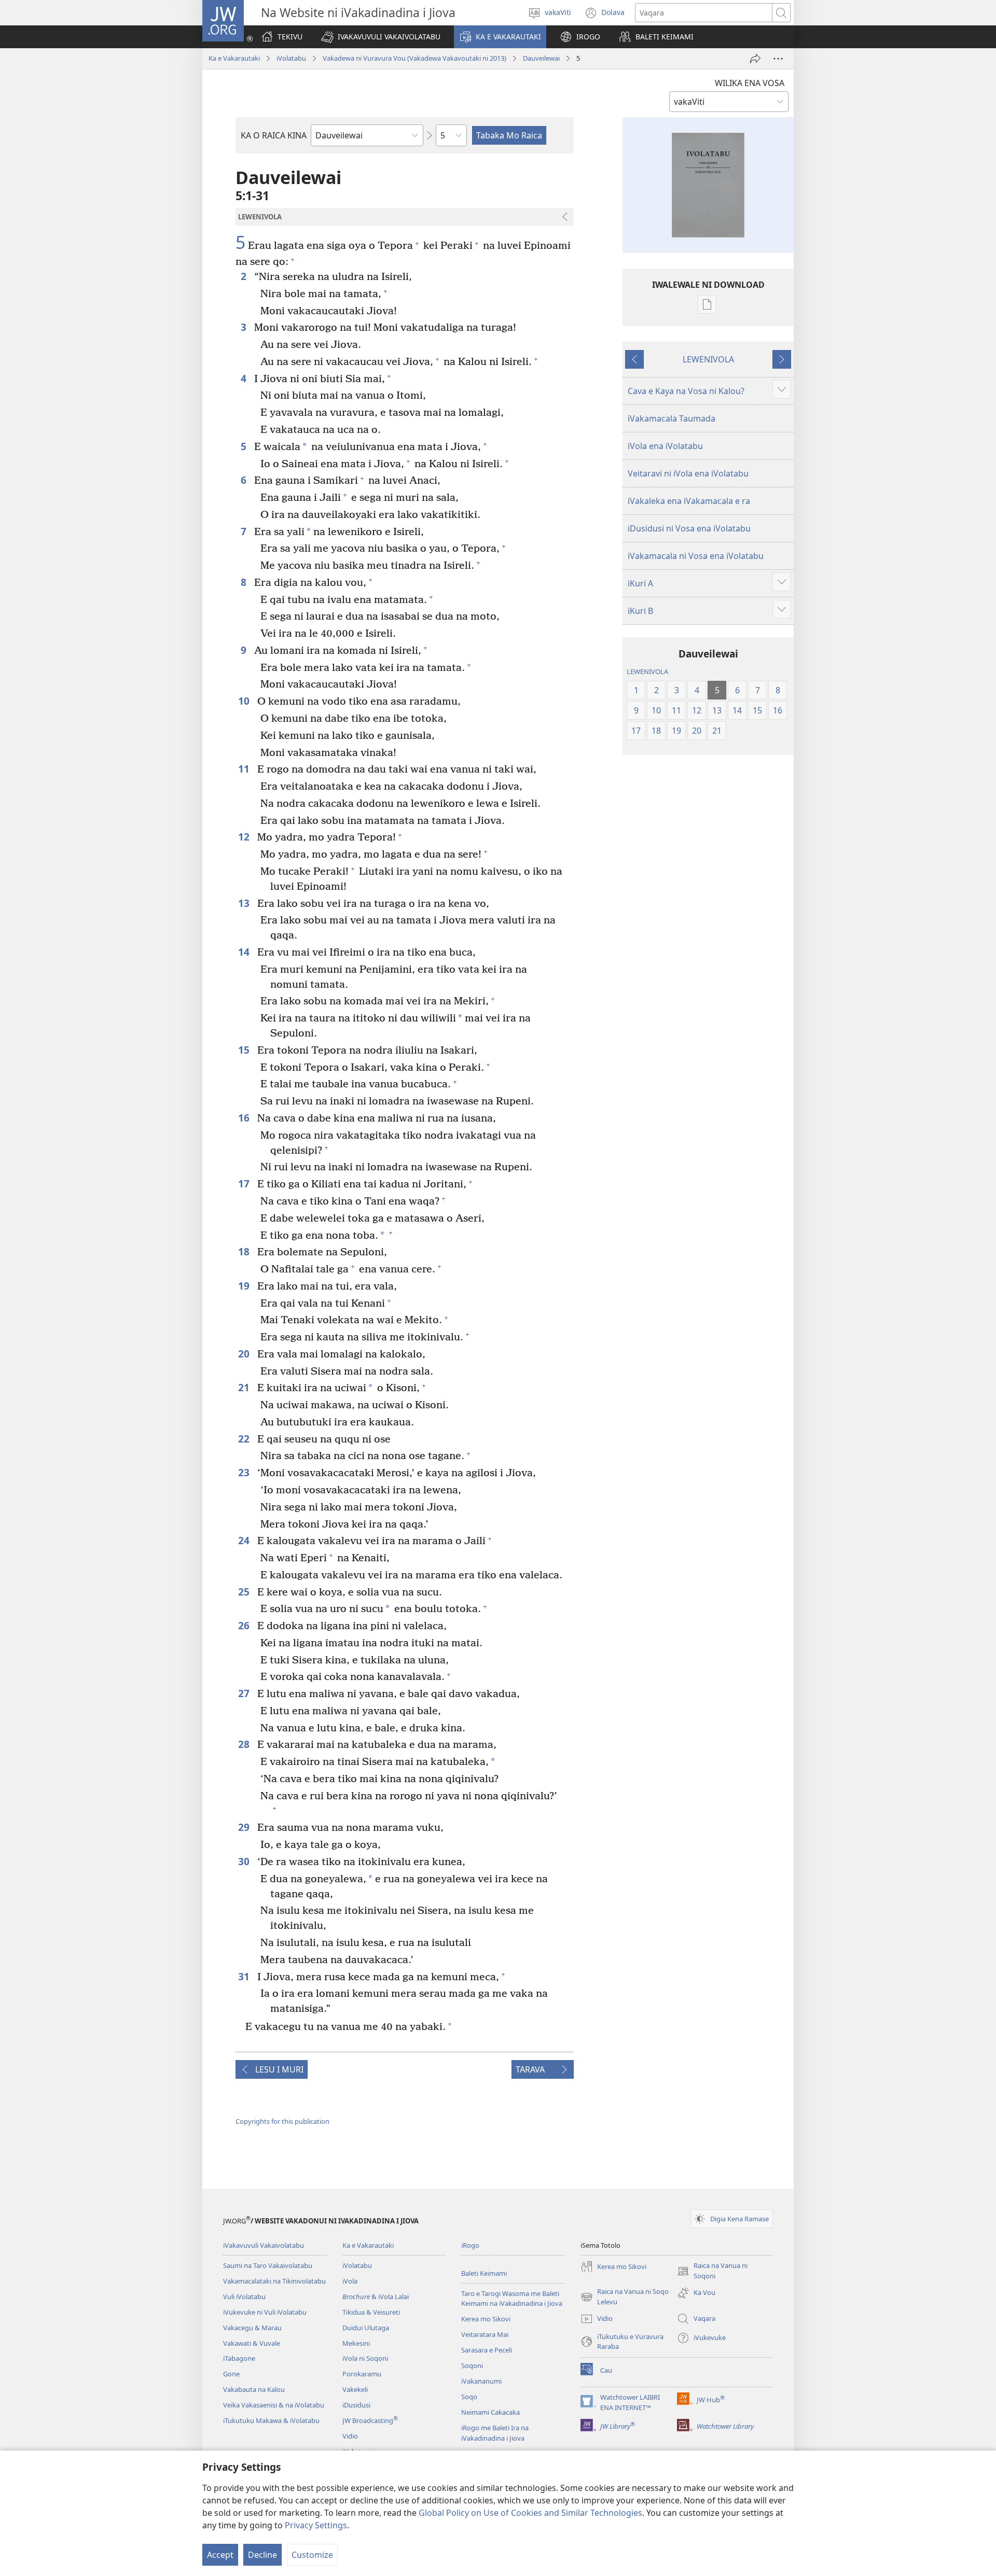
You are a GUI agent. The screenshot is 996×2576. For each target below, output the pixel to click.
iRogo (470, 2245)
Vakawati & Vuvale (252, 2343)
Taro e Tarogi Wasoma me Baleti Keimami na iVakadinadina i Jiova (512, 2299)
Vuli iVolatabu (244, 2297)
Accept (220, 2555)
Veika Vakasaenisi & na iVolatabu (274, 2405)
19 (245, 1286)
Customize (312, 2555)
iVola (350, 2281)
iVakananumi (481, 2381)
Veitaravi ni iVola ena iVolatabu (688, 473)
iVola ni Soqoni (365, 2358)
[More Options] (778, 59)
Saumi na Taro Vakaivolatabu (268, 2265)
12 (245, 837)
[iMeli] (755, 59)
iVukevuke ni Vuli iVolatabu (265, 2312)
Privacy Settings (316, 2525)
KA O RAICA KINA (274, 135)
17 (245, 1184)
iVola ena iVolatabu (665, 446)
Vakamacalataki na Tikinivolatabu (274, 2281)
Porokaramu (362, 2374)
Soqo (469, 2397)
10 (245, 701)
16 (245, 1118)
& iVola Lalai (376, 2297)
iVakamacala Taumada (672, 418)
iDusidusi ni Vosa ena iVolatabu (689, 528)
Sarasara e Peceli (487, 2350)
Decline (262, 2555)
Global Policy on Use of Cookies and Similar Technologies (530, 2513)
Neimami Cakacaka (490, 2412)
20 (245, 1354)
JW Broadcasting (370, 2420)
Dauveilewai (541, 58)
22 (245, 1439)
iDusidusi (356, 2405)
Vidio (350, 2436)
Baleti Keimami (484, 2273)
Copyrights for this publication (282, 2121)
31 (245, 1976)
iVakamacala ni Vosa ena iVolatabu (696, 556)
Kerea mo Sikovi (486, 2319)
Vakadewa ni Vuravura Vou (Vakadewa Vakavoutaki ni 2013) (414, 58)
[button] (381, 37)
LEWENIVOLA (708, 359)
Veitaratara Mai (485, 2334)
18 (245, 1251)
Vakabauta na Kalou (254, 2389)
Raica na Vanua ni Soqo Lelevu (625, 2297)
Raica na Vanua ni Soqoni (712, 2271)
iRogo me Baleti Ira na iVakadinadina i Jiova (495, 2433)
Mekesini (356, 2343)
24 (245, 1540)
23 (245, 1472)
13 (245, 903)
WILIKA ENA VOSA (750, 83)
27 (245, 1693)
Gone (231, 2374)
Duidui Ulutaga (366, 2328)
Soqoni (472, 2365)
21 (245, 1387)
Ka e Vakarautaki (234, 58)
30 (245, 1861)
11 (245, 769)
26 (245, 1625)
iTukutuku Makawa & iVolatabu (271, 2420)
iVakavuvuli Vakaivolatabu (264, 2245)
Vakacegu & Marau (252, 2328)
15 (245, 1050)
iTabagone (239, 2358)
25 (245, 1592)
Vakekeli (355, 2389)
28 (245, 1744)
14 (245, 952)
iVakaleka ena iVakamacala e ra (689, 501)
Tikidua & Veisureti (371, 2312)
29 (245, 1827)
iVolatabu (291, 58)
